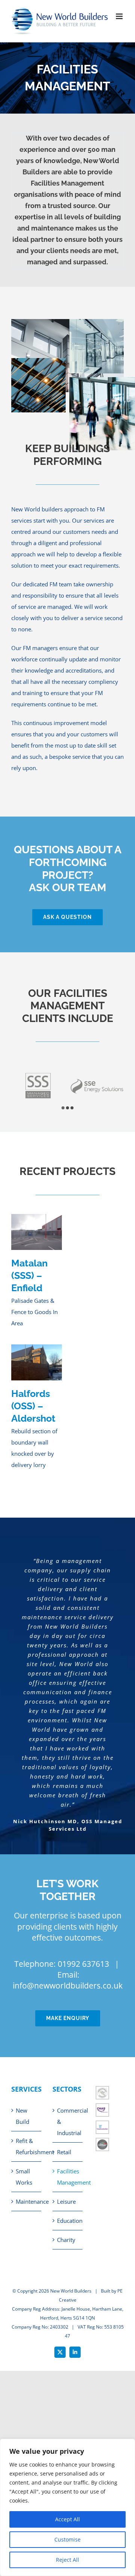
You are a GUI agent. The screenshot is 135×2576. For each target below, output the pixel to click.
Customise (67, 2539)
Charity (66, 2240)
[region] (67, 2507)
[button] (63, 1108)
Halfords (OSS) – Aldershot (33, 1406)
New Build (22, 2116)
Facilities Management (68, 2177)
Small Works (24, 2177)
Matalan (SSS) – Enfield (29, 1276)
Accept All (67, 2519)
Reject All (67, 2560)
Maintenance (27, 2201)
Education (68, 2221)
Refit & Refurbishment (27, 2146)
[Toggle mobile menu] (120, 16)
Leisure (66, 2201)
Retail (64, 2152)
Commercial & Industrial (68, 2122)
